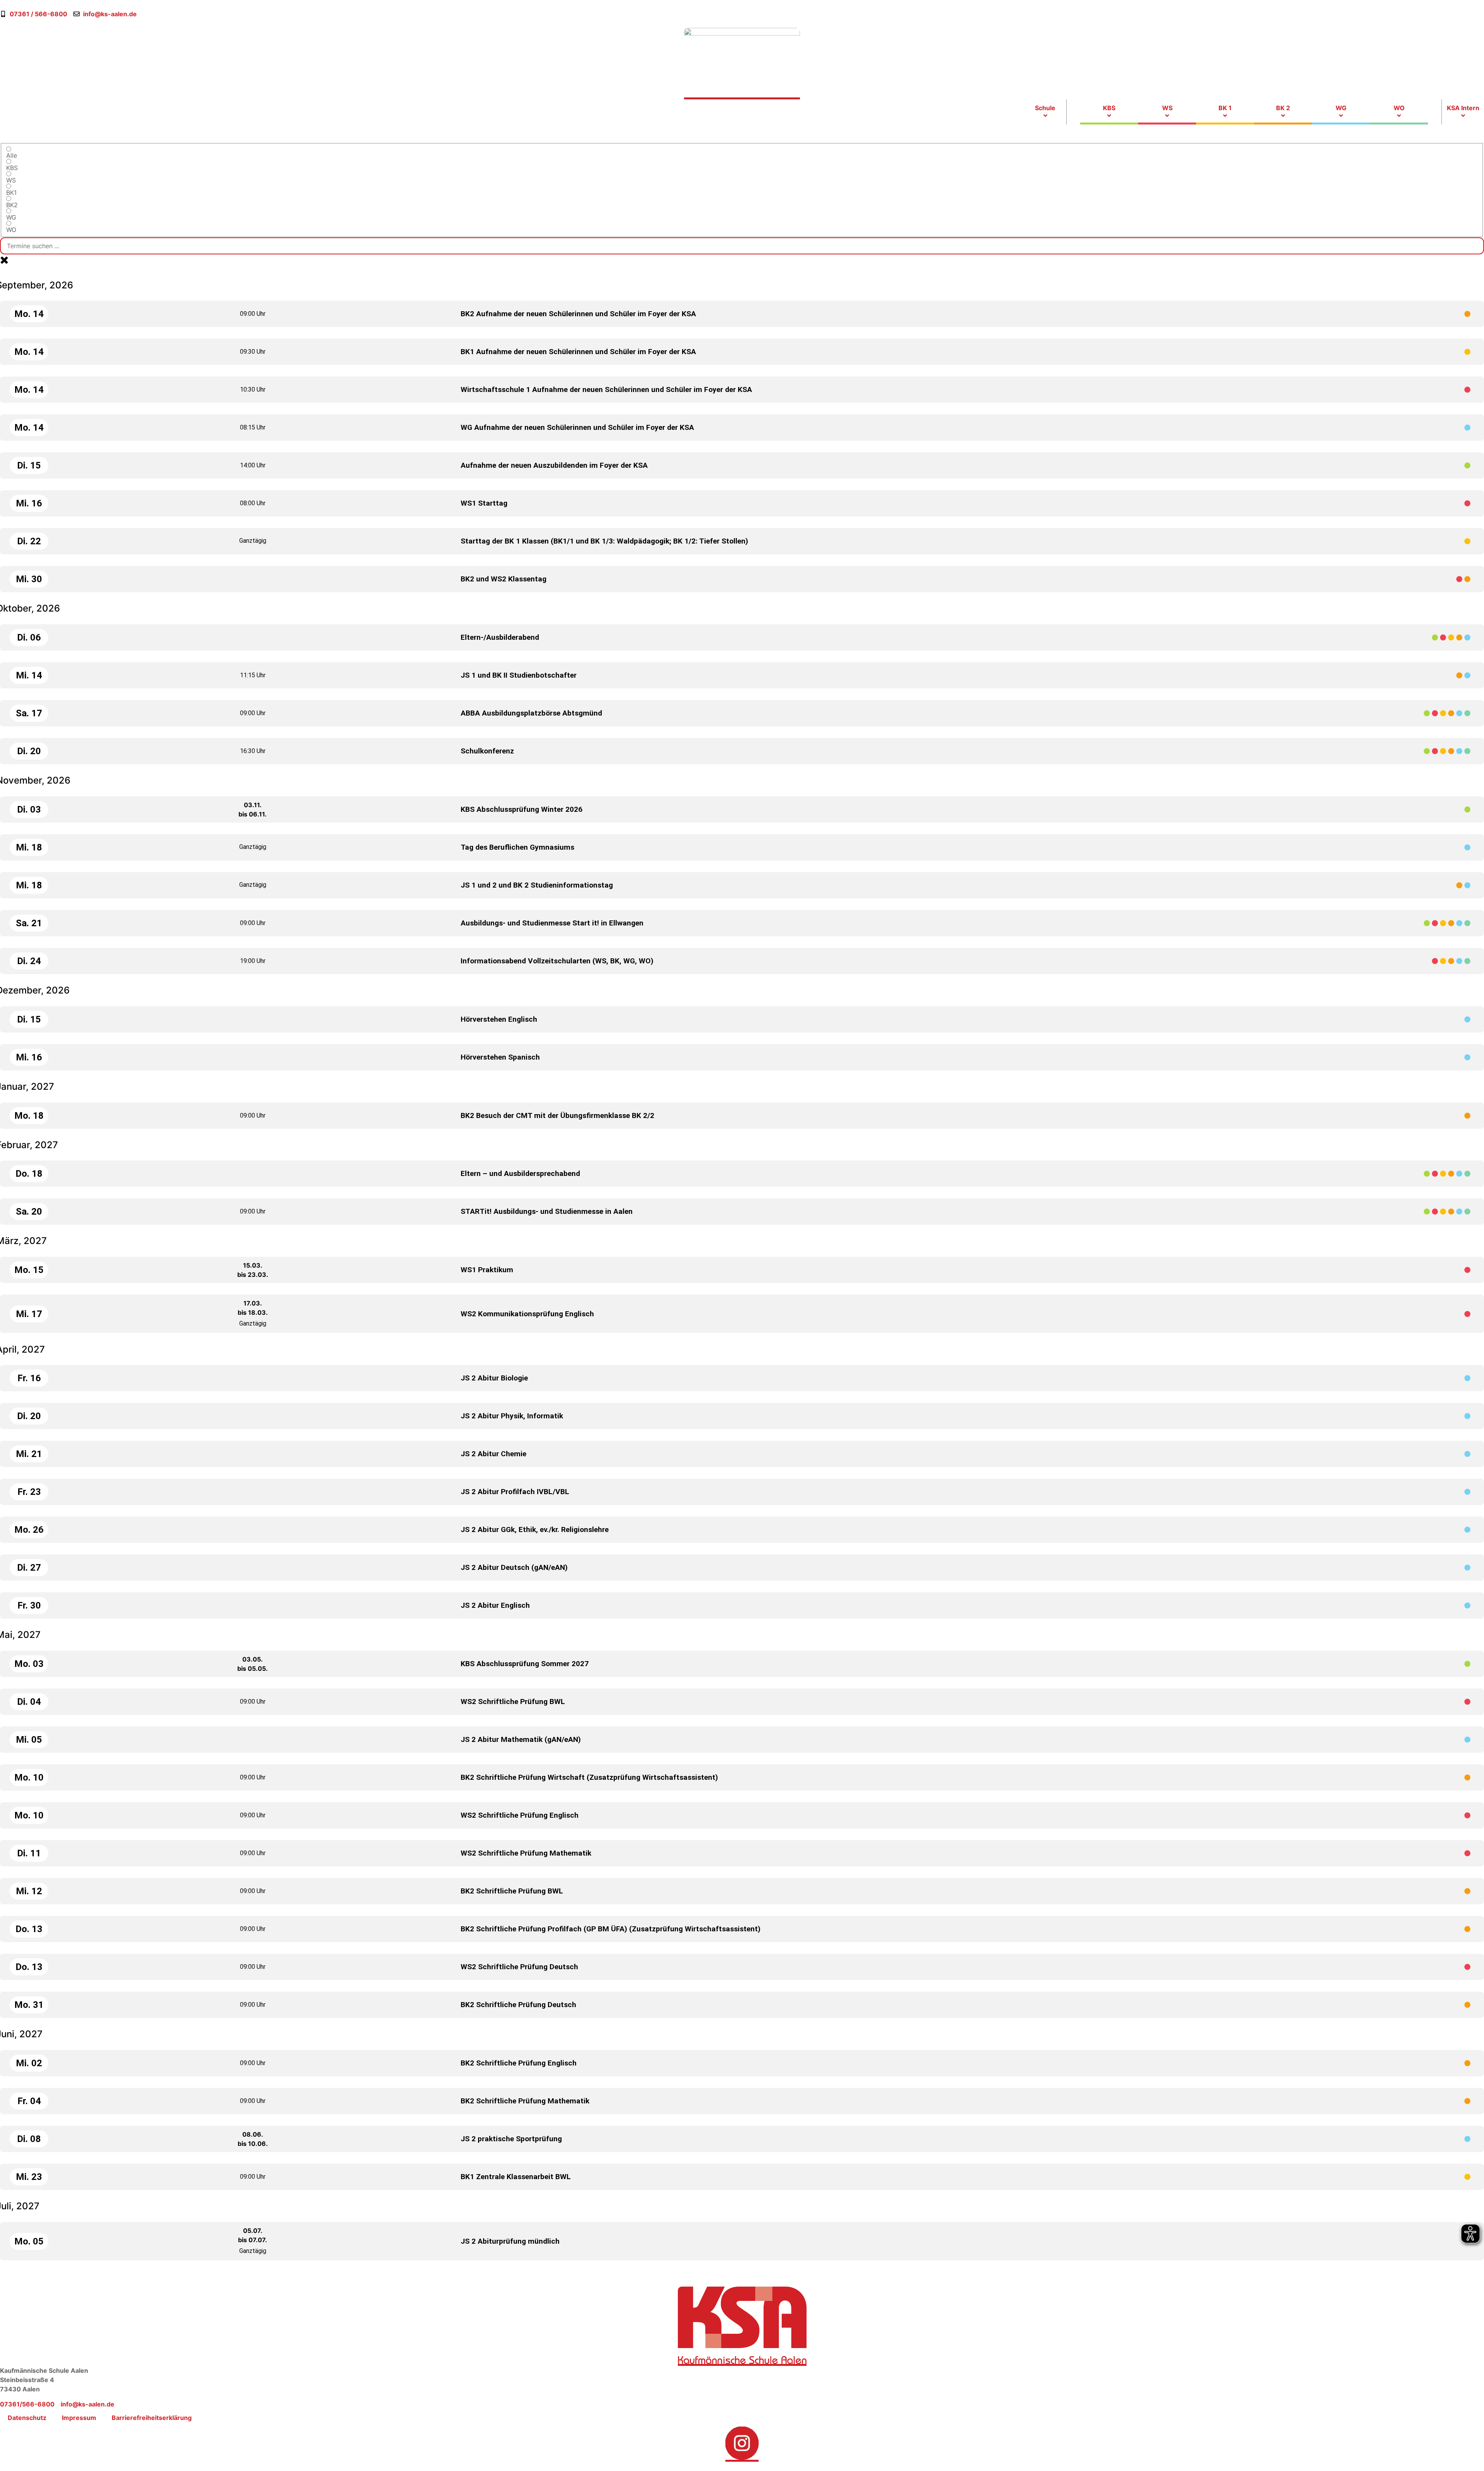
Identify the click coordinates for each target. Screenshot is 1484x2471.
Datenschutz (27, 2418)
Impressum (79, 2418)
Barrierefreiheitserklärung (152, 2418)
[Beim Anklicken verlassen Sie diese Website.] (742, 2444)
